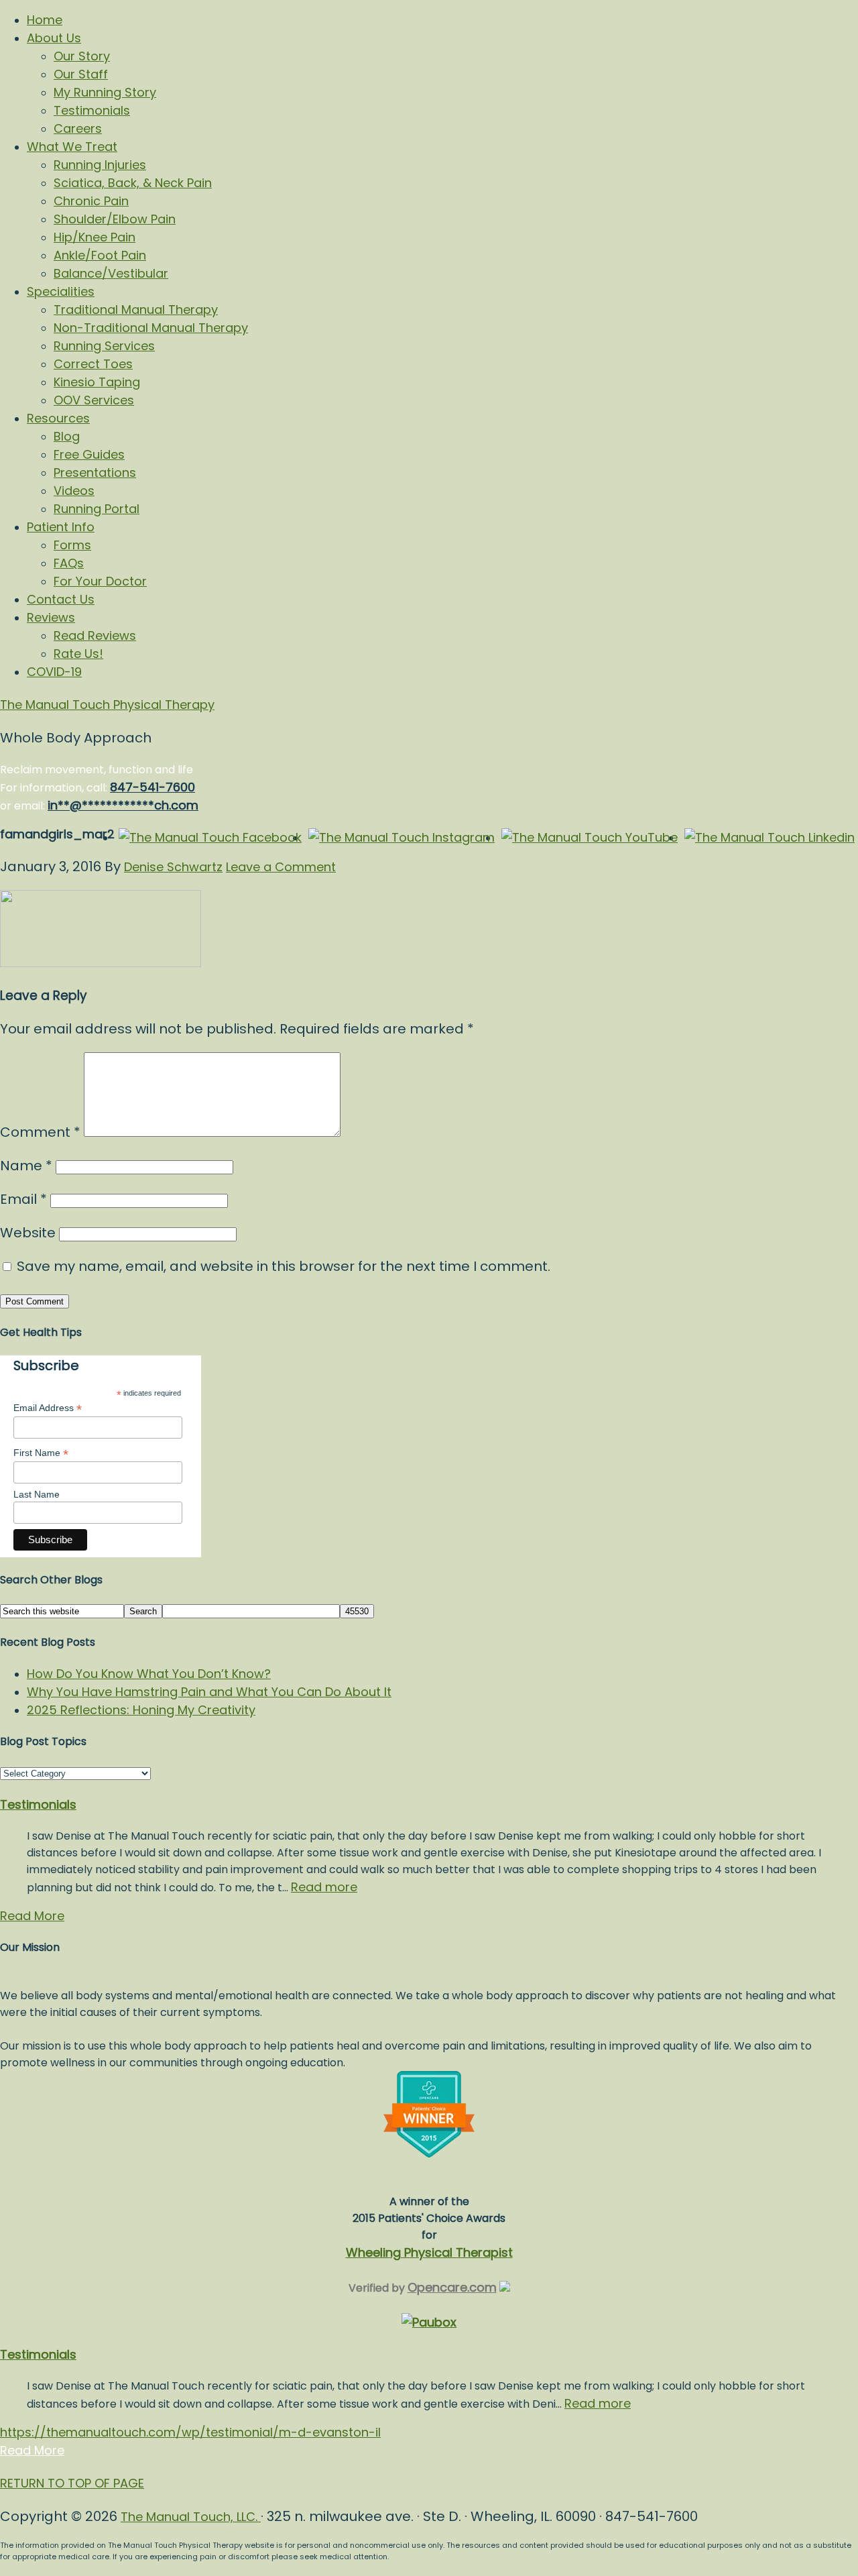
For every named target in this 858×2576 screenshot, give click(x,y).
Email (23, 1199)
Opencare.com (452, 2287)
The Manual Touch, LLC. (191, 2517)
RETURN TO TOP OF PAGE (72, 2483)
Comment (40, 1132)
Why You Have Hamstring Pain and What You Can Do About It (209, 1692)
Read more (324, 1887)
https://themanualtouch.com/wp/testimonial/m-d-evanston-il (190, 2432)
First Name (41, 1453)
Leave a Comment (281, 867)
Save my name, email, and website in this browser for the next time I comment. (284, 1266)
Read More (32, 1916)
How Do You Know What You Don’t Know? (149, 1674)
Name (26, 1166)
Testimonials (38, 1804)
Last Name (37, 1494)
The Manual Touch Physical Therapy (107, 705)
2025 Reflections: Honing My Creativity (141, 1710)
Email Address (48, 1408)
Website (28, 1233)
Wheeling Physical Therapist (429, 2252)
